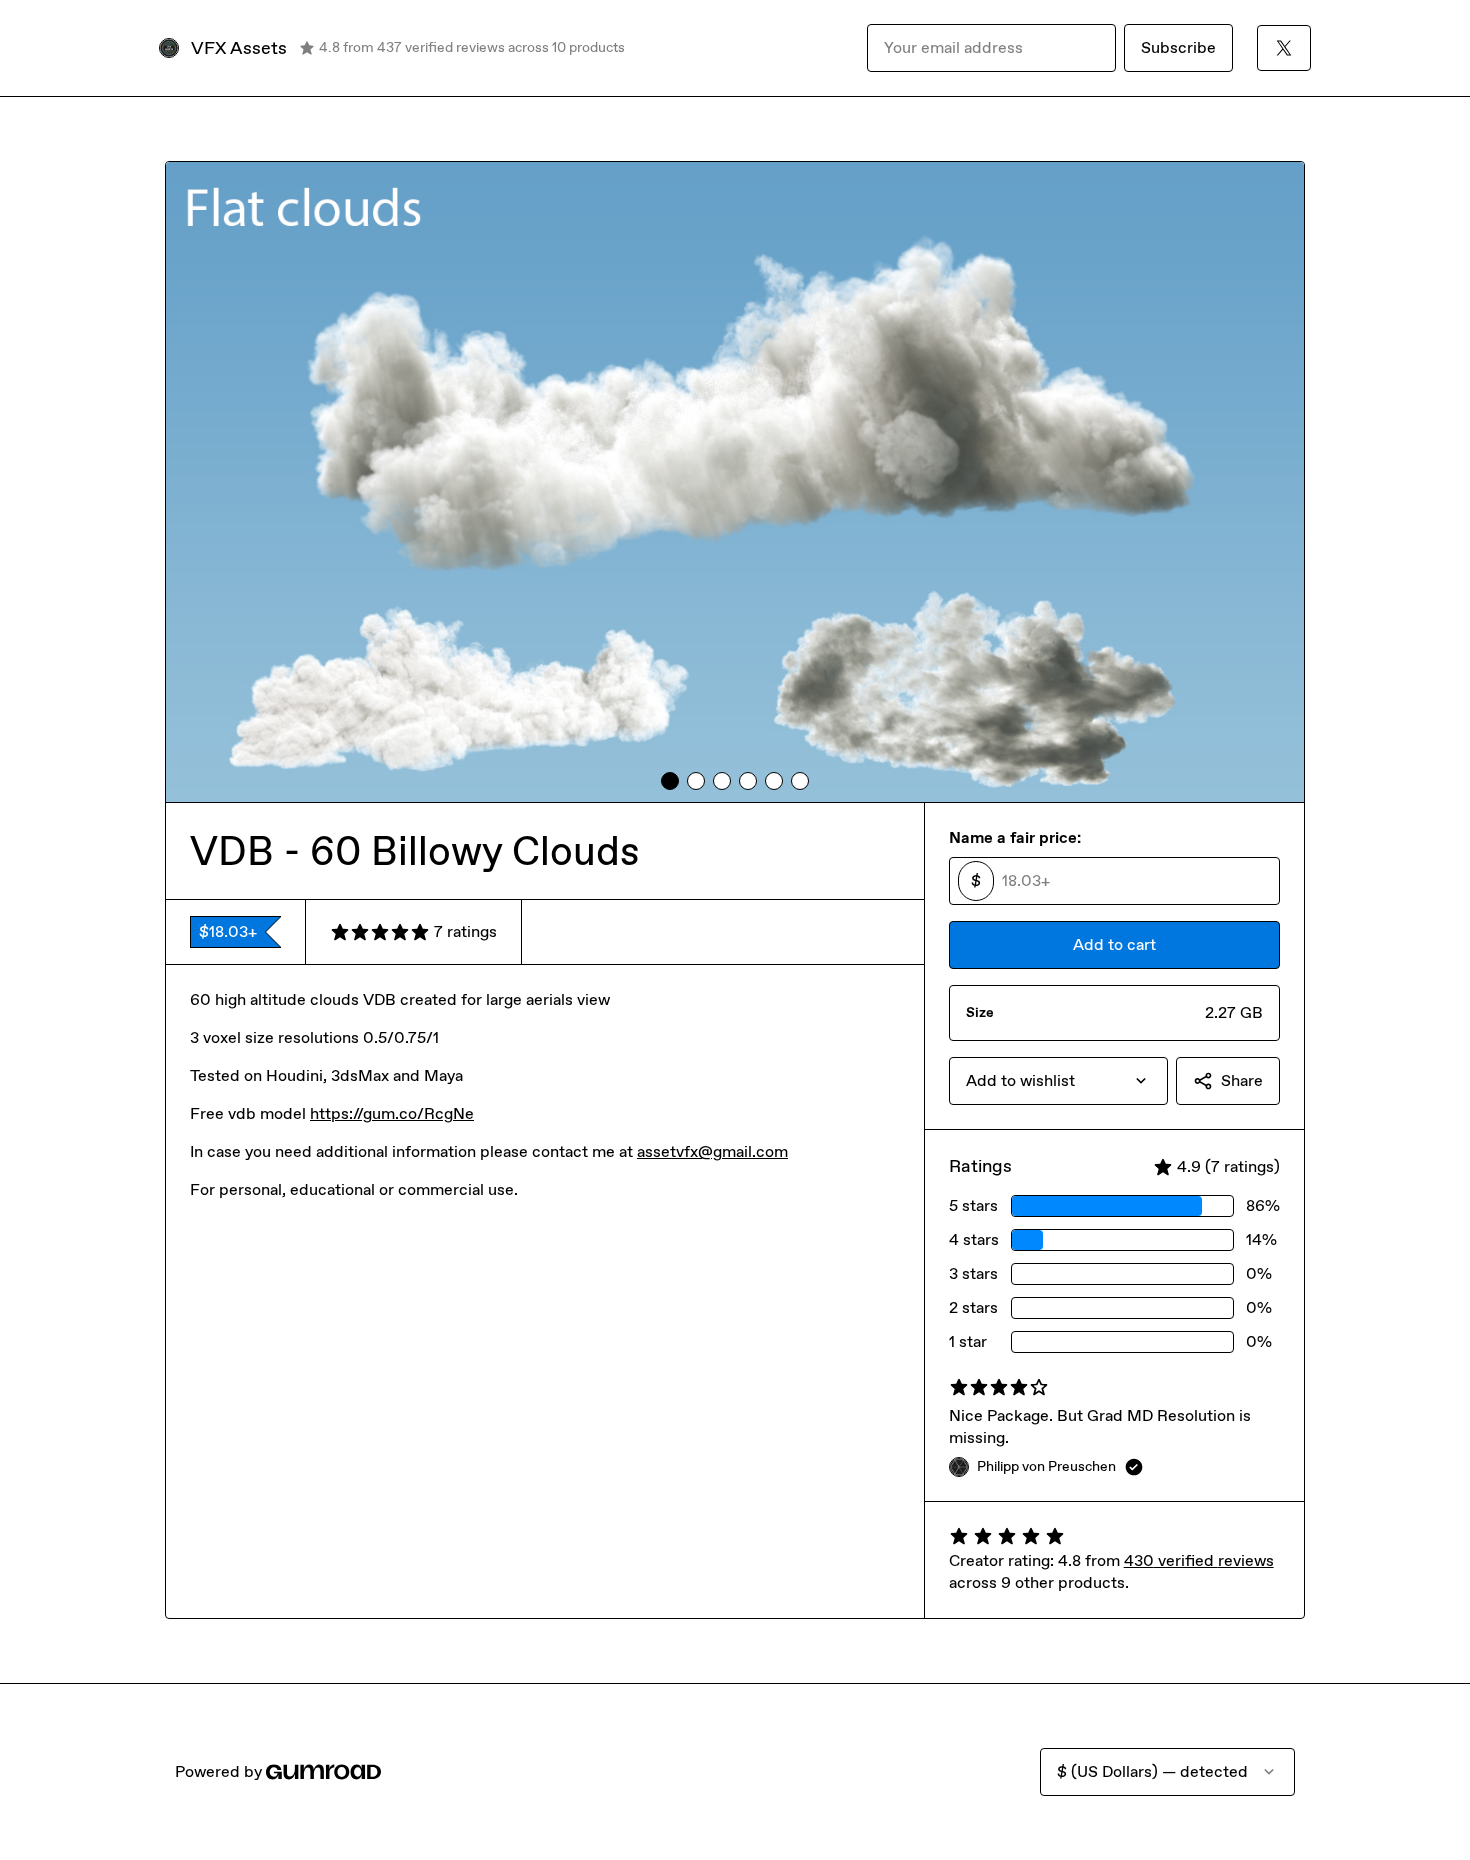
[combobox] (1058, 1081)
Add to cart (1114, 944)
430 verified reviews (1199, 1560)
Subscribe (1178, 47)
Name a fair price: (1015, 837)
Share (1242, 1080)
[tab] (670, 781)
